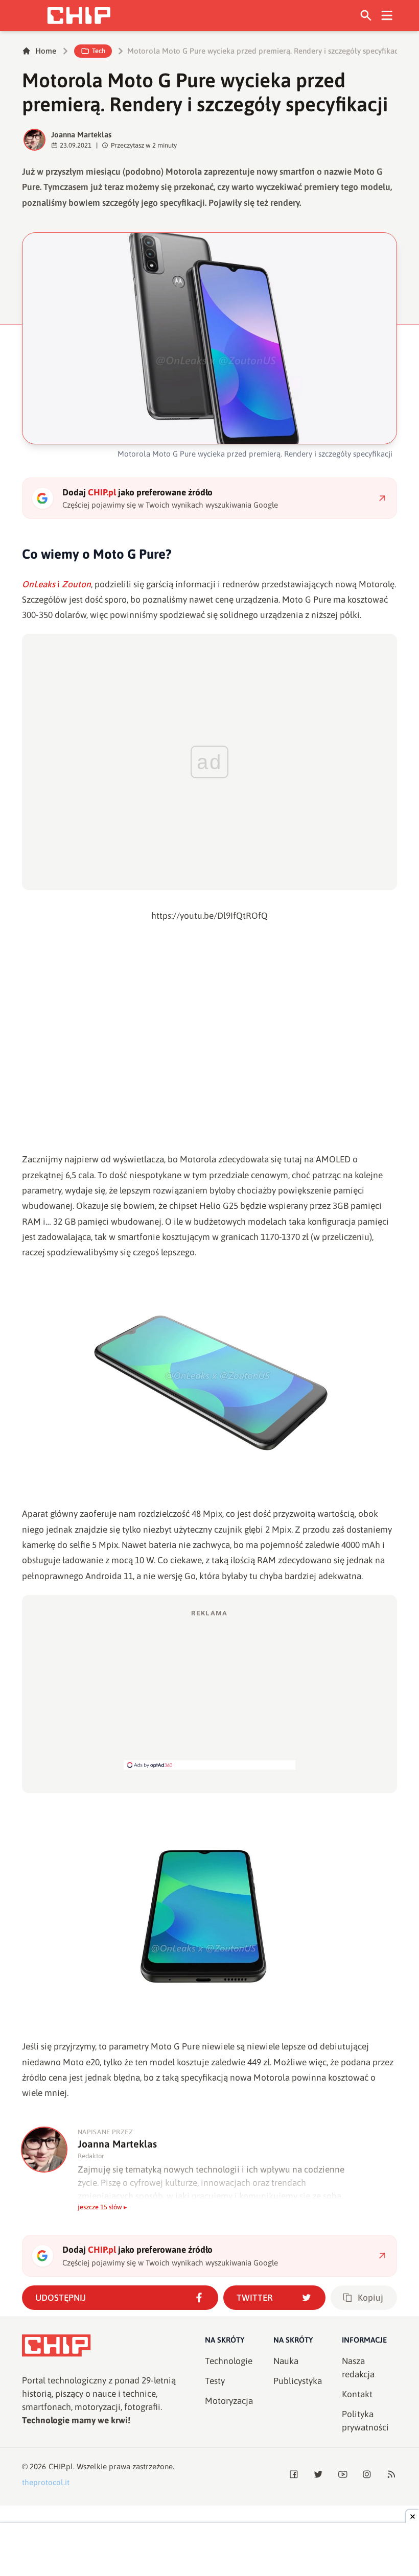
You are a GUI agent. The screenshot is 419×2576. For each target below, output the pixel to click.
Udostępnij (61, 2298)
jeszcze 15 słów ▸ (102, 2207)
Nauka (286, 2361)
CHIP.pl (61, 2466)
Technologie (229, 2361)
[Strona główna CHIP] (79, 16)
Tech (99, 51)
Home (46, 51)
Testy (215, 2381)
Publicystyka (298, 2381)
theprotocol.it (46, 2482)
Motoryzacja (229, 2401)
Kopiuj (370, 2298)
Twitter (255, 2298)
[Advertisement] (209, 1689)
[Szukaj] (366, 16)
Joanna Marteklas (81, 135)
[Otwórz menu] (387, 16)
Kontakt (357, 2394)
